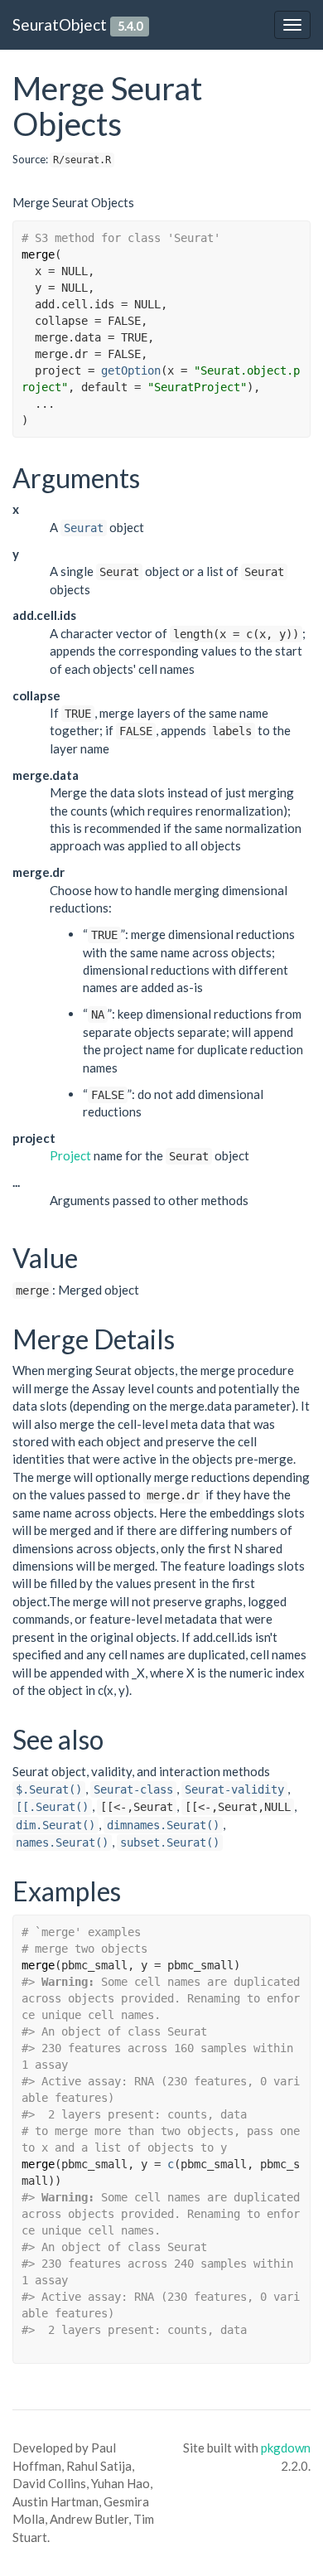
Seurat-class (133, 1789)
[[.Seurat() (52, 1807)
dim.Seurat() (55, 1825)
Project (70, 1155)
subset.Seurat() (170, 1842)
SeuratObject (60, 24)
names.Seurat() (62, 1842)
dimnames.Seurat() (163, 1825)
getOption (131, 370)
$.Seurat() (49, 1789)
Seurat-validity (234, 1789)
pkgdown (286, 2448)
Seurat (84, 528)
